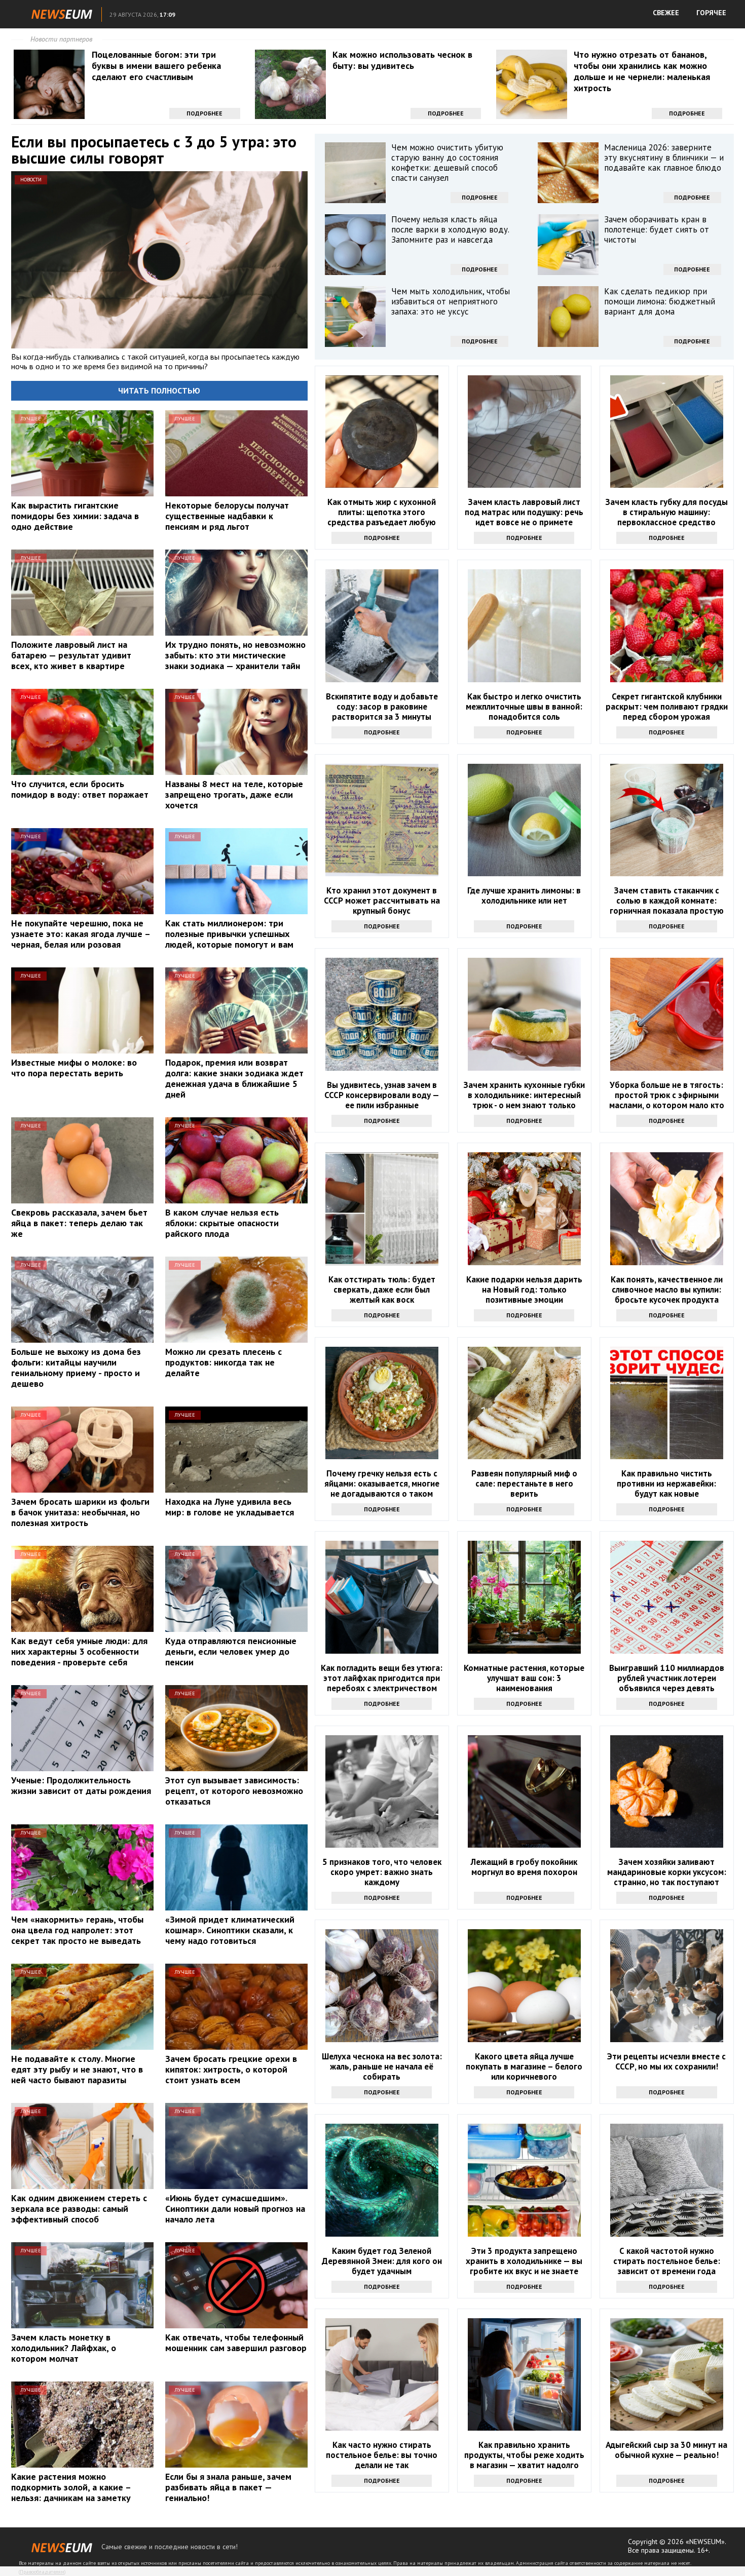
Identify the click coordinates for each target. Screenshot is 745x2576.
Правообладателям (42, 2572)
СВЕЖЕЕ (666, 13)
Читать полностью (159, 391)
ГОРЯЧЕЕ (711, 13)
